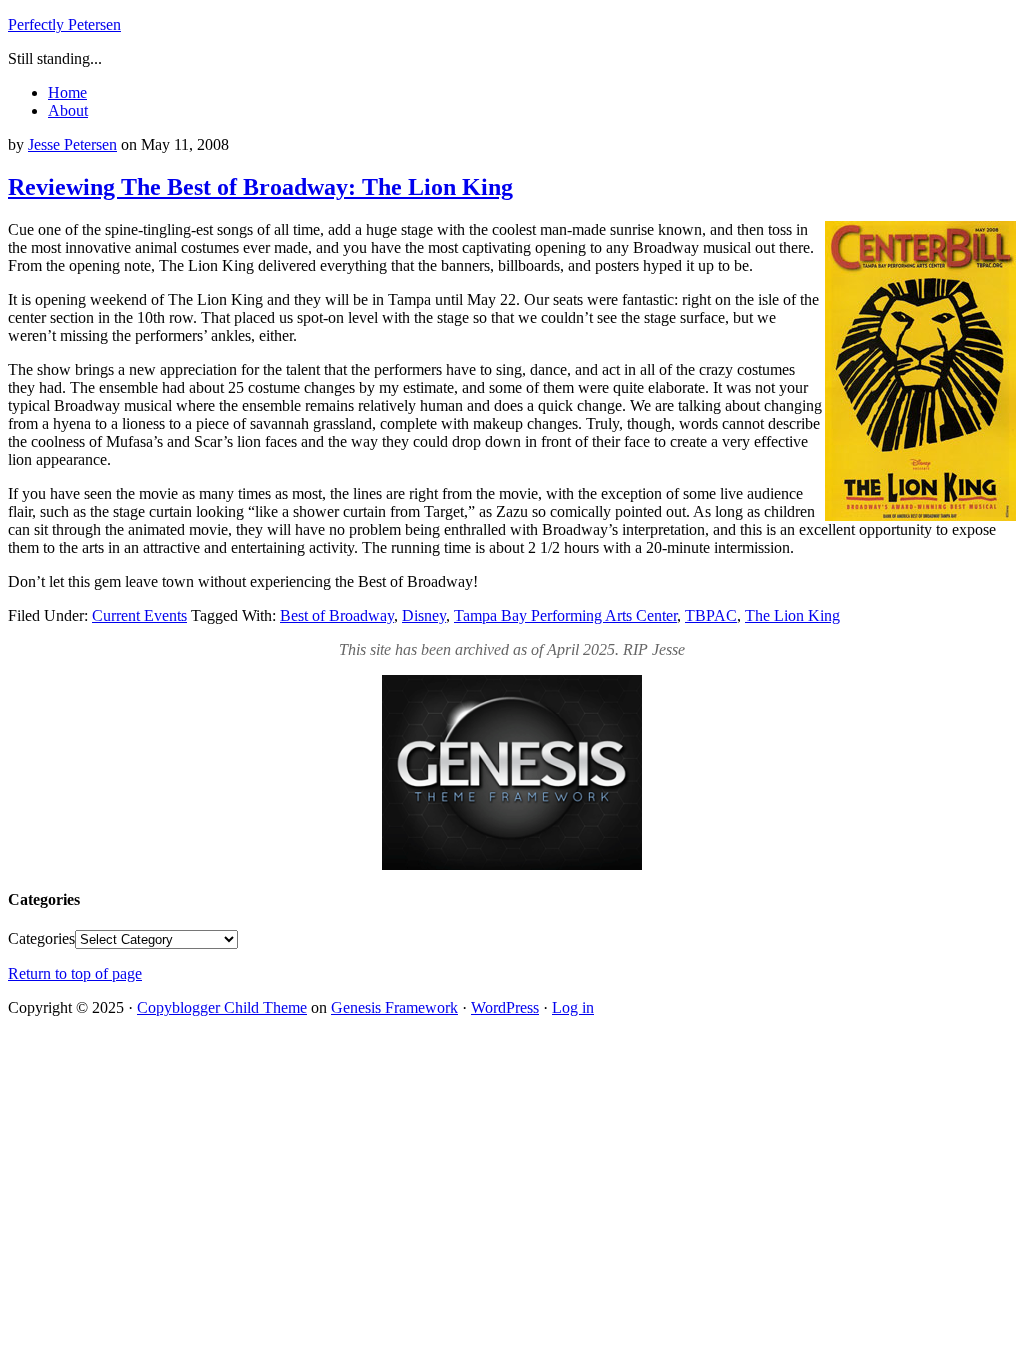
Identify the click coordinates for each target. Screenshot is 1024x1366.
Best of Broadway (337, 615)
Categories (41, 938)
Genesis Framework (394, 1007)
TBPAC (711, 615)
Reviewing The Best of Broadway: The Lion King (260, 187)
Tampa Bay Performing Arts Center (565, 615)
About (68, 110)
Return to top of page (75, 973)
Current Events (139, 615)
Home (67, 92)
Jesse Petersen (72, 144)
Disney (424, 615)
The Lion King (792, 615)
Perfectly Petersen (64, 24)
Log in (573, 1007)
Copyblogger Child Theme (222, 1007)
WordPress (505, 1007)
